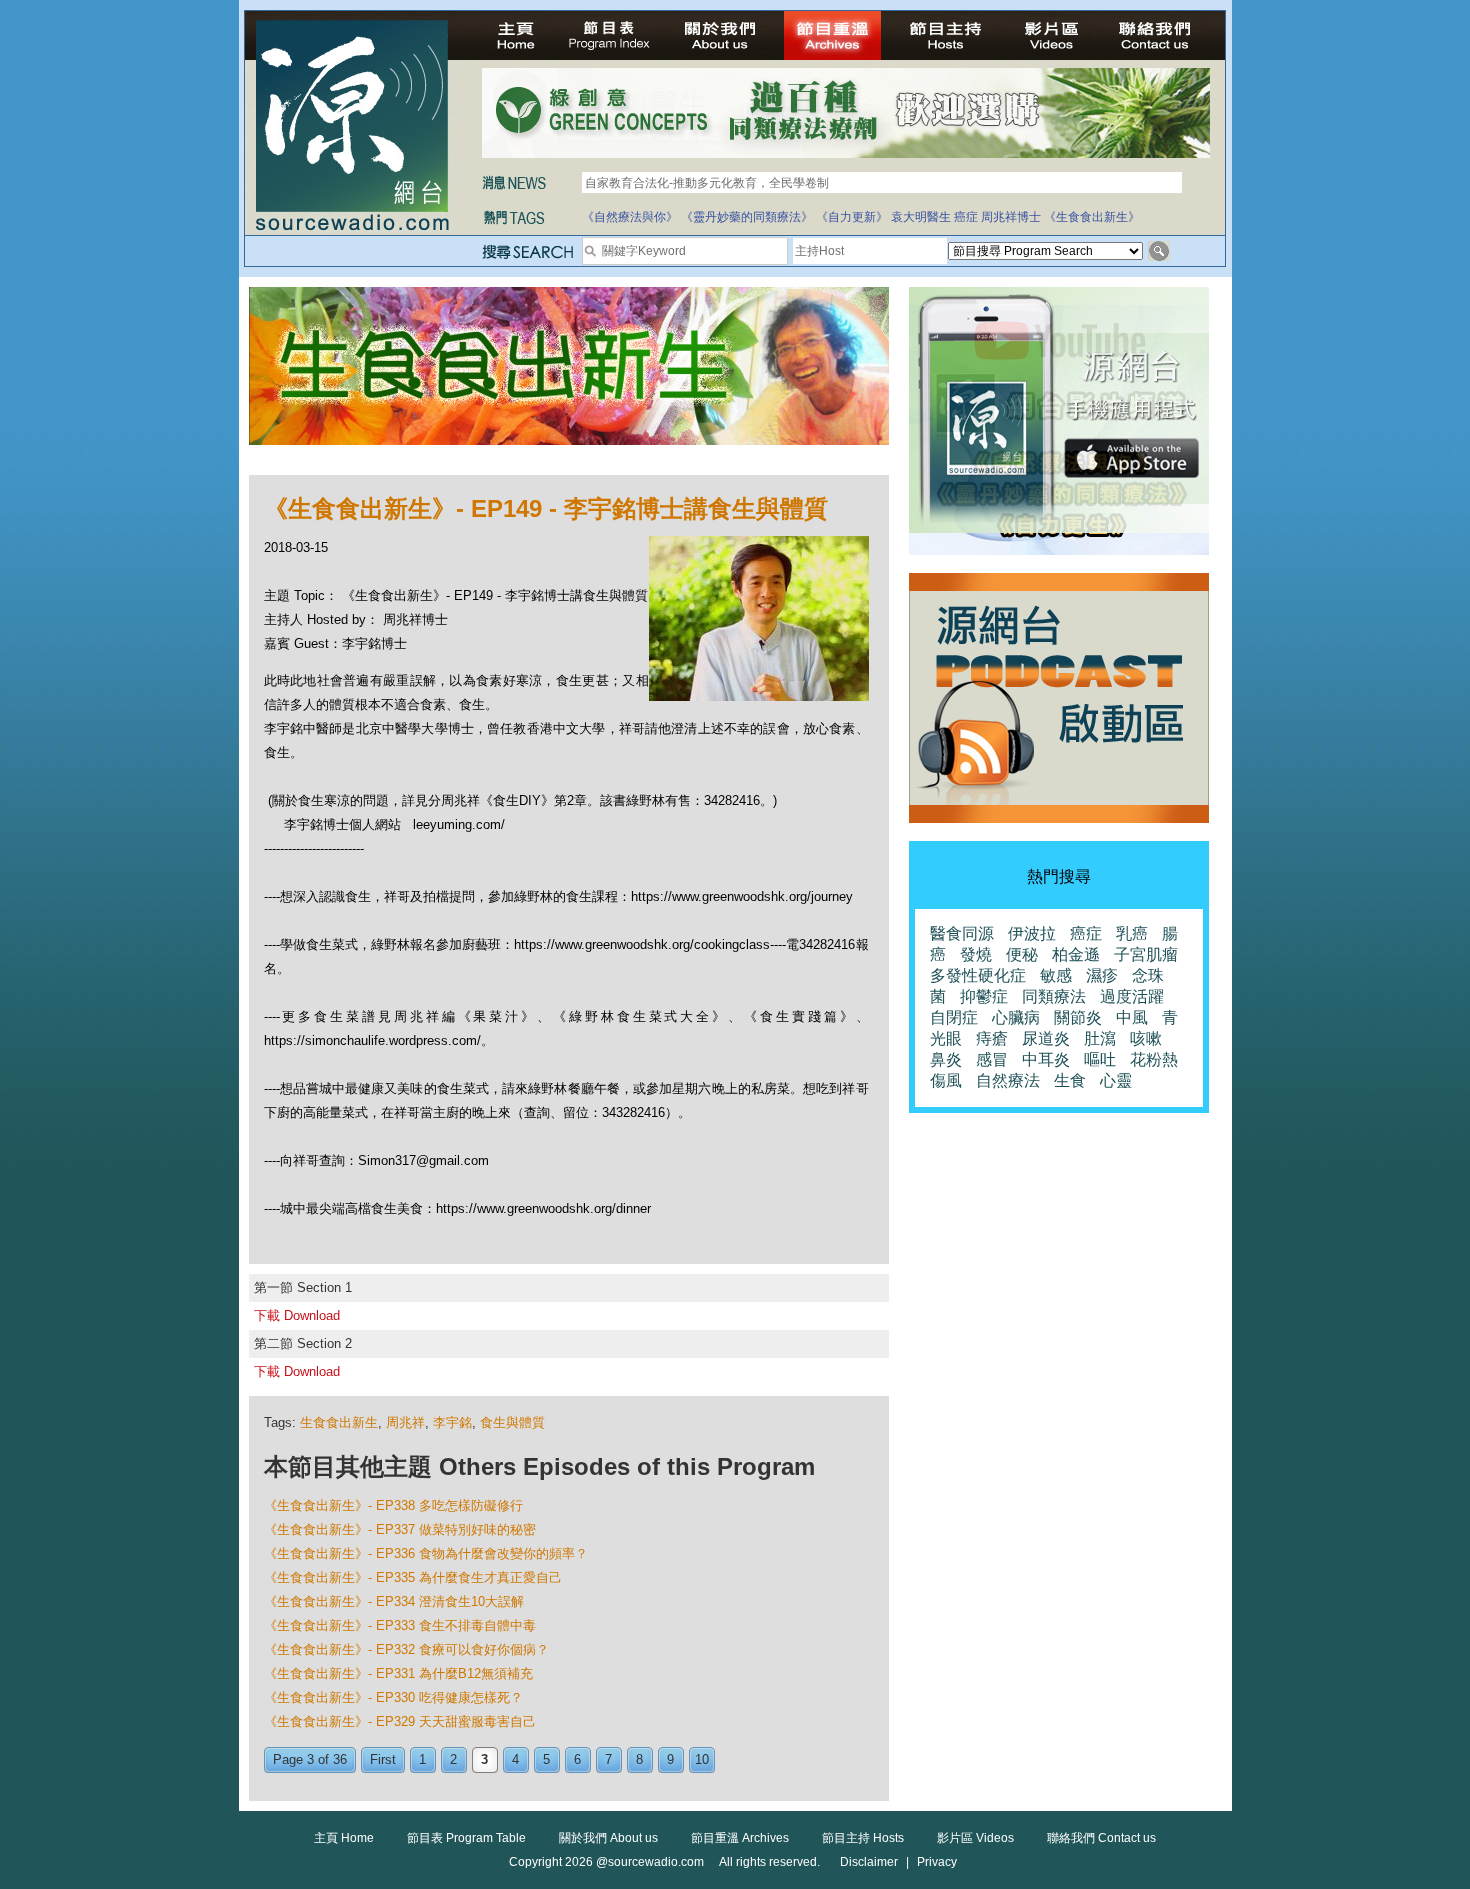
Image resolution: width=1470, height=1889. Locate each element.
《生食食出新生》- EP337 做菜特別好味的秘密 (400, 1529)
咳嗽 (1146, 1038)
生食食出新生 (339, 1422)
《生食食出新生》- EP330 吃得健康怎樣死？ (393, 1697)
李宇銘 (452, 1422)
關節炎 (1078, 1017)
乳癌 (1132, 933)
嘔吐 (1100, 1059)
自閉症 (954, 1017)
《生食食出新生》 (1092, 217)
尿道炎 (1046, 1038)
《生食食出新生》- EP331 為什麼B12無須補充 (398, 1673)
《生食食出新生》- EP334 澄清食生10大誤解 (394, 1601)
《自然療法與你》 (630, 217)
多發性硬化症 (978, 975)
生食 (1070, 1080)
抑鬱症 (984, 996)
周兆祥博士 (1011, 217)
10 (702, 1759)
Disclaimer (869, 1862)
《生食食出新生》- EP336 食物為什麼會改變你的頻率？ (426, 1553)
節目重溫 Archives (740, 1838)
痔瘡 (992, 1038)
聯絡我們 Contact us (1101, 1838)
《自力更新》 (852, 217)
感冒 (992, 1059)
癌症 (966, 217)
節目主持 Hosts (863, 1838)
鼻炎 (946, 1059)
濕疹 (1102, 975)
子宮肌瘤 (1146, 954)
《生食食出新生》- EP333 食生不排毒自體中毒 (400, 1625)
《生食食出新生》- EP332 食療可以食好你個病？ (406, 1649)
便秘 (1022, 954)
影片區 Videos (975, 1838)
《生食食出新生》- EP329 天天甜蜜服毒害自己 (400, 1721)
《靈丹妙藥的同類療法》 (747, 217)
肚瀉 (1100, 1038)
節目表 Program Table (466, 1838)
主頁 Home (344, 1838)
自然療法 (1008, 1080)
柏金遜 (1076, 954)
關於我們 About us (608, 1838)
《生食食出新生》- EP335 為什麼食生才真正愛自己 (413, 1577)
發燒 (976, 954)
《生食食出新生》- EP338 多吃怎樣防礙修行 (393, 1505)
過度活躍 (1132, 996)
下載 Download (297, 1315)
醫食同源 (962, 933)
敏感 (1056, 975)
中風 (1132, 1017)
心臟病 (1016, 1017)
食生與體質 (512, 1422)
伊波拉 (1032, 933)
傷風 (946, 1080)
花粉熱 (1154, 1059)
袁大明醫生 (921, 217)
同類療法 (1054, 996)
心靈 (1116, 1080)
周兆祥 (405, 1422)
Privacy (937, 1862)
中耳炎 (1046, 1059)
